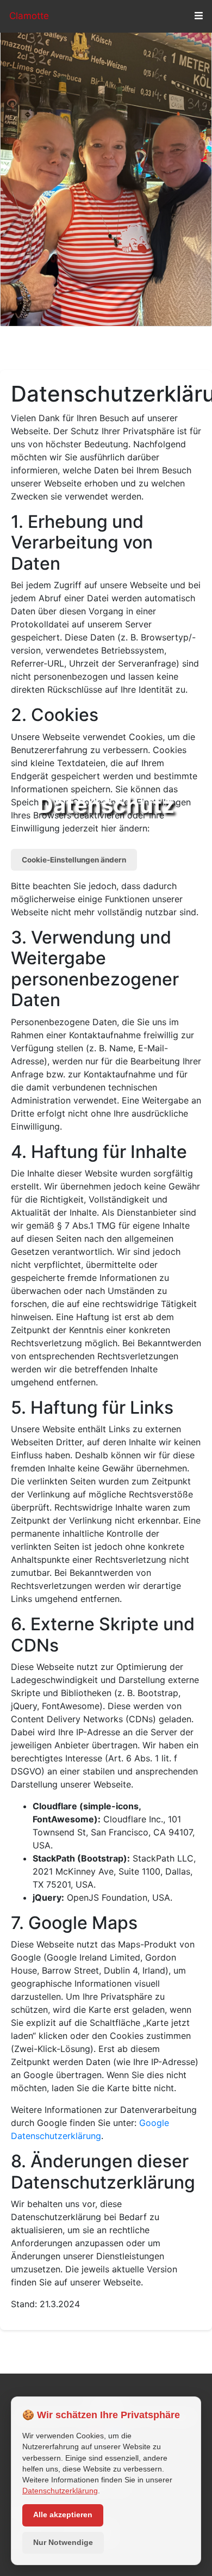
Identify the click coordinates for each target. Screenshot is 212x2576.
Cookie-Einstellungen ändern (74, 860)
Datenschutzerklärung (60, 2491)
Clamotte (29, 16)
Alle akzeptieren (63, 2515)
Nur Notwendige (63, 2543)
